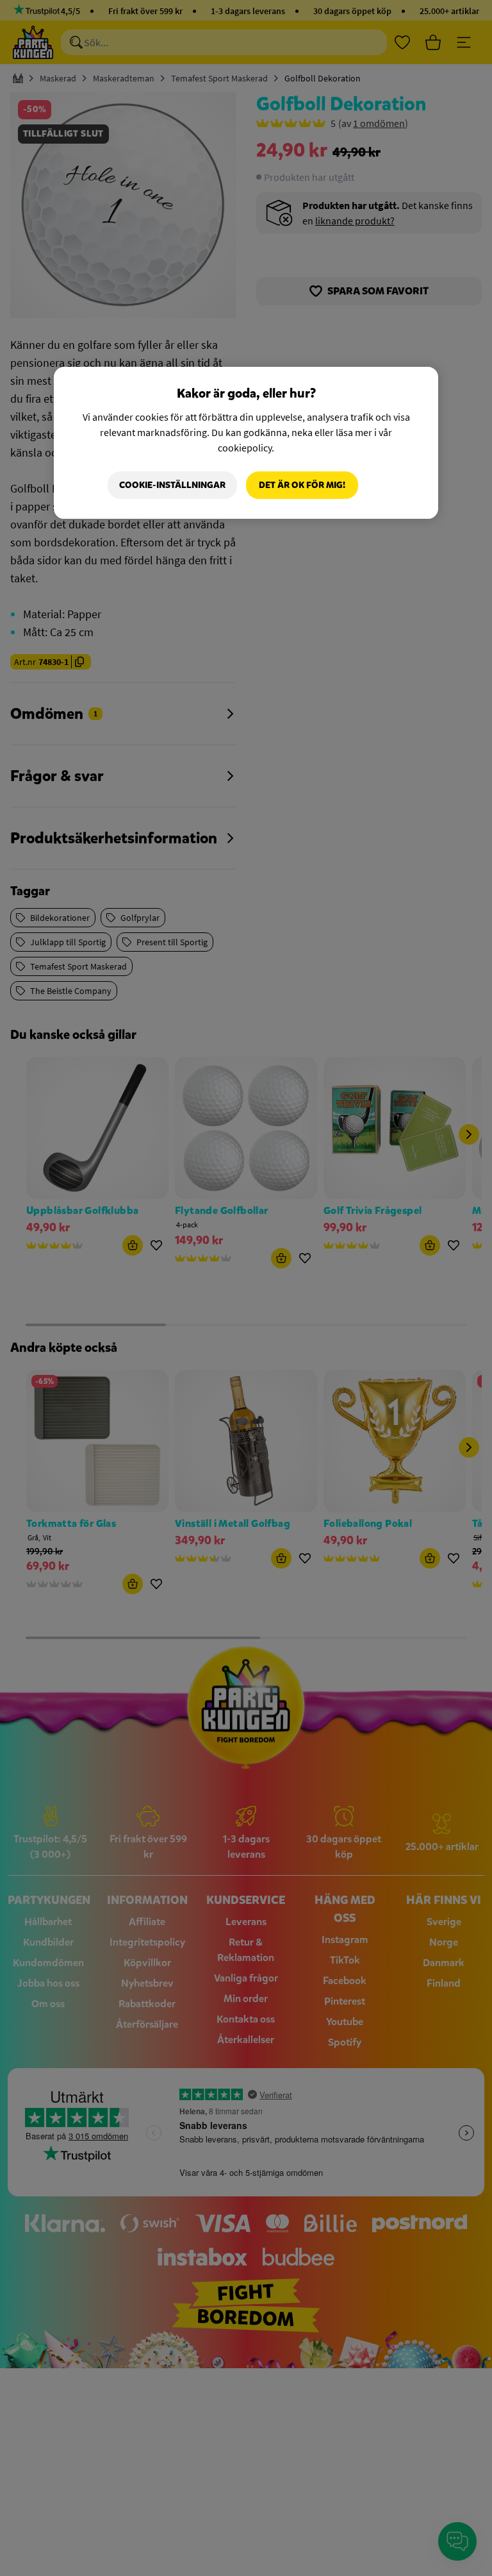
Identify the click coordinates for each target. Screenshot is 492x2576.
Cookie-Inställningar (172, 485)
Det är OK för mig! (302, 485)
